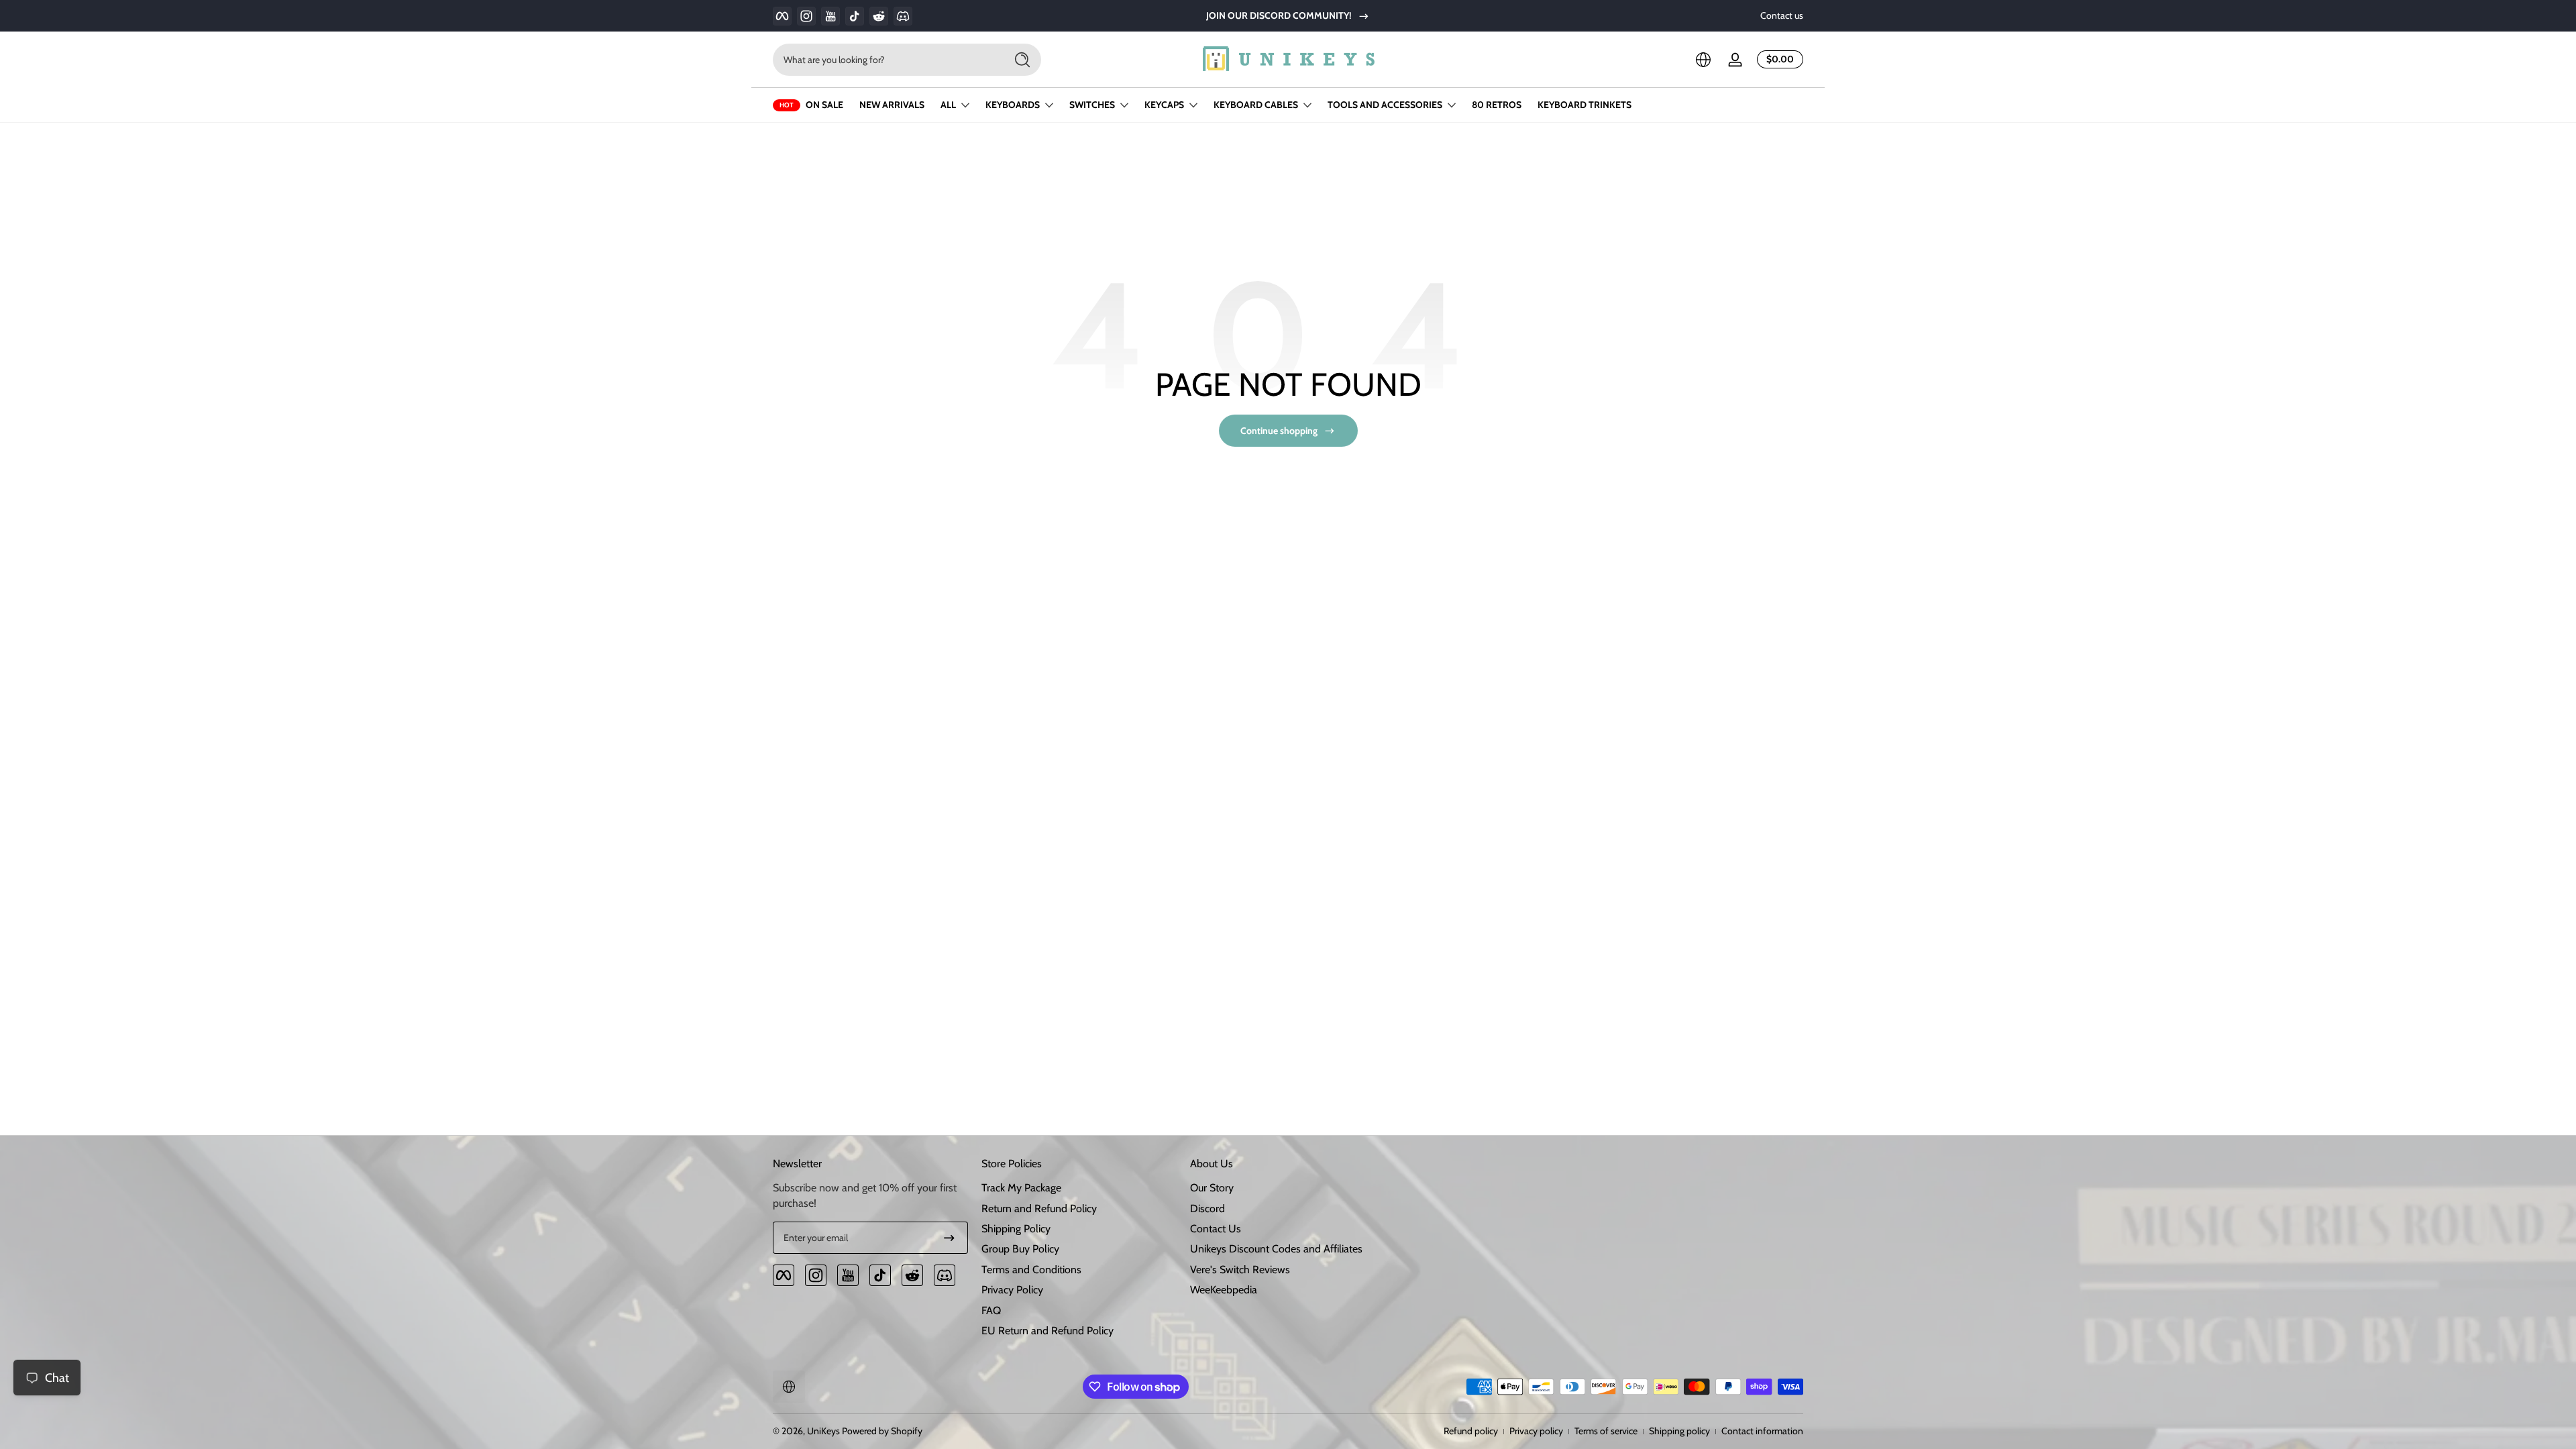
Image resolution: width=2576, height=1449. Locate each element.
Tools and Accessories (1385, 105)
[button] (1703, 60)
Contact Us (1216, 1229)
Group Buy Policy (1020, 1249)
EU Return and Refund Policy (1048, 1331)
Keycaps (1164, 105)
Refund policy (1471, 1431)
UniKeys (823, 1431)
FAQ (991, 1310)
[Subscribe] (949, 1238)
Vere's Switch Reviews (1240, 1270)
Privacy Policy (1012, 1290)
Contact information (1762, 1431)
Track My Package (1021, 1188)
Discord (1207, 1209)
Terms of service (1606, 1431)
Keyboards (1013, 105)
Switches (1092, 105)
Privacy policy (1536, 1431)
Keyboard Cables (1256, 105)
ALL (948, 105)
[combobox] (885, 60)
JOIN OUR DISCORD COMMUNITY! (1279, 15)
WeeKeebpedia (1224, 1290)
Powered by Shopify (882, 1431)
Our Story (1212, 1188)
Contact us (1782, 15)
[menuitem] (1079, 1188)
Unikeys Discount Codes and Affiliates (1276, 1249)
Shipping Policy (1016, 1229)
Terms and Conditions (1031, 1270)
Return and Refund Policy (1039, 1209)
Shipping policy (1679, 1431)
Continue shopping (1279, 431)
